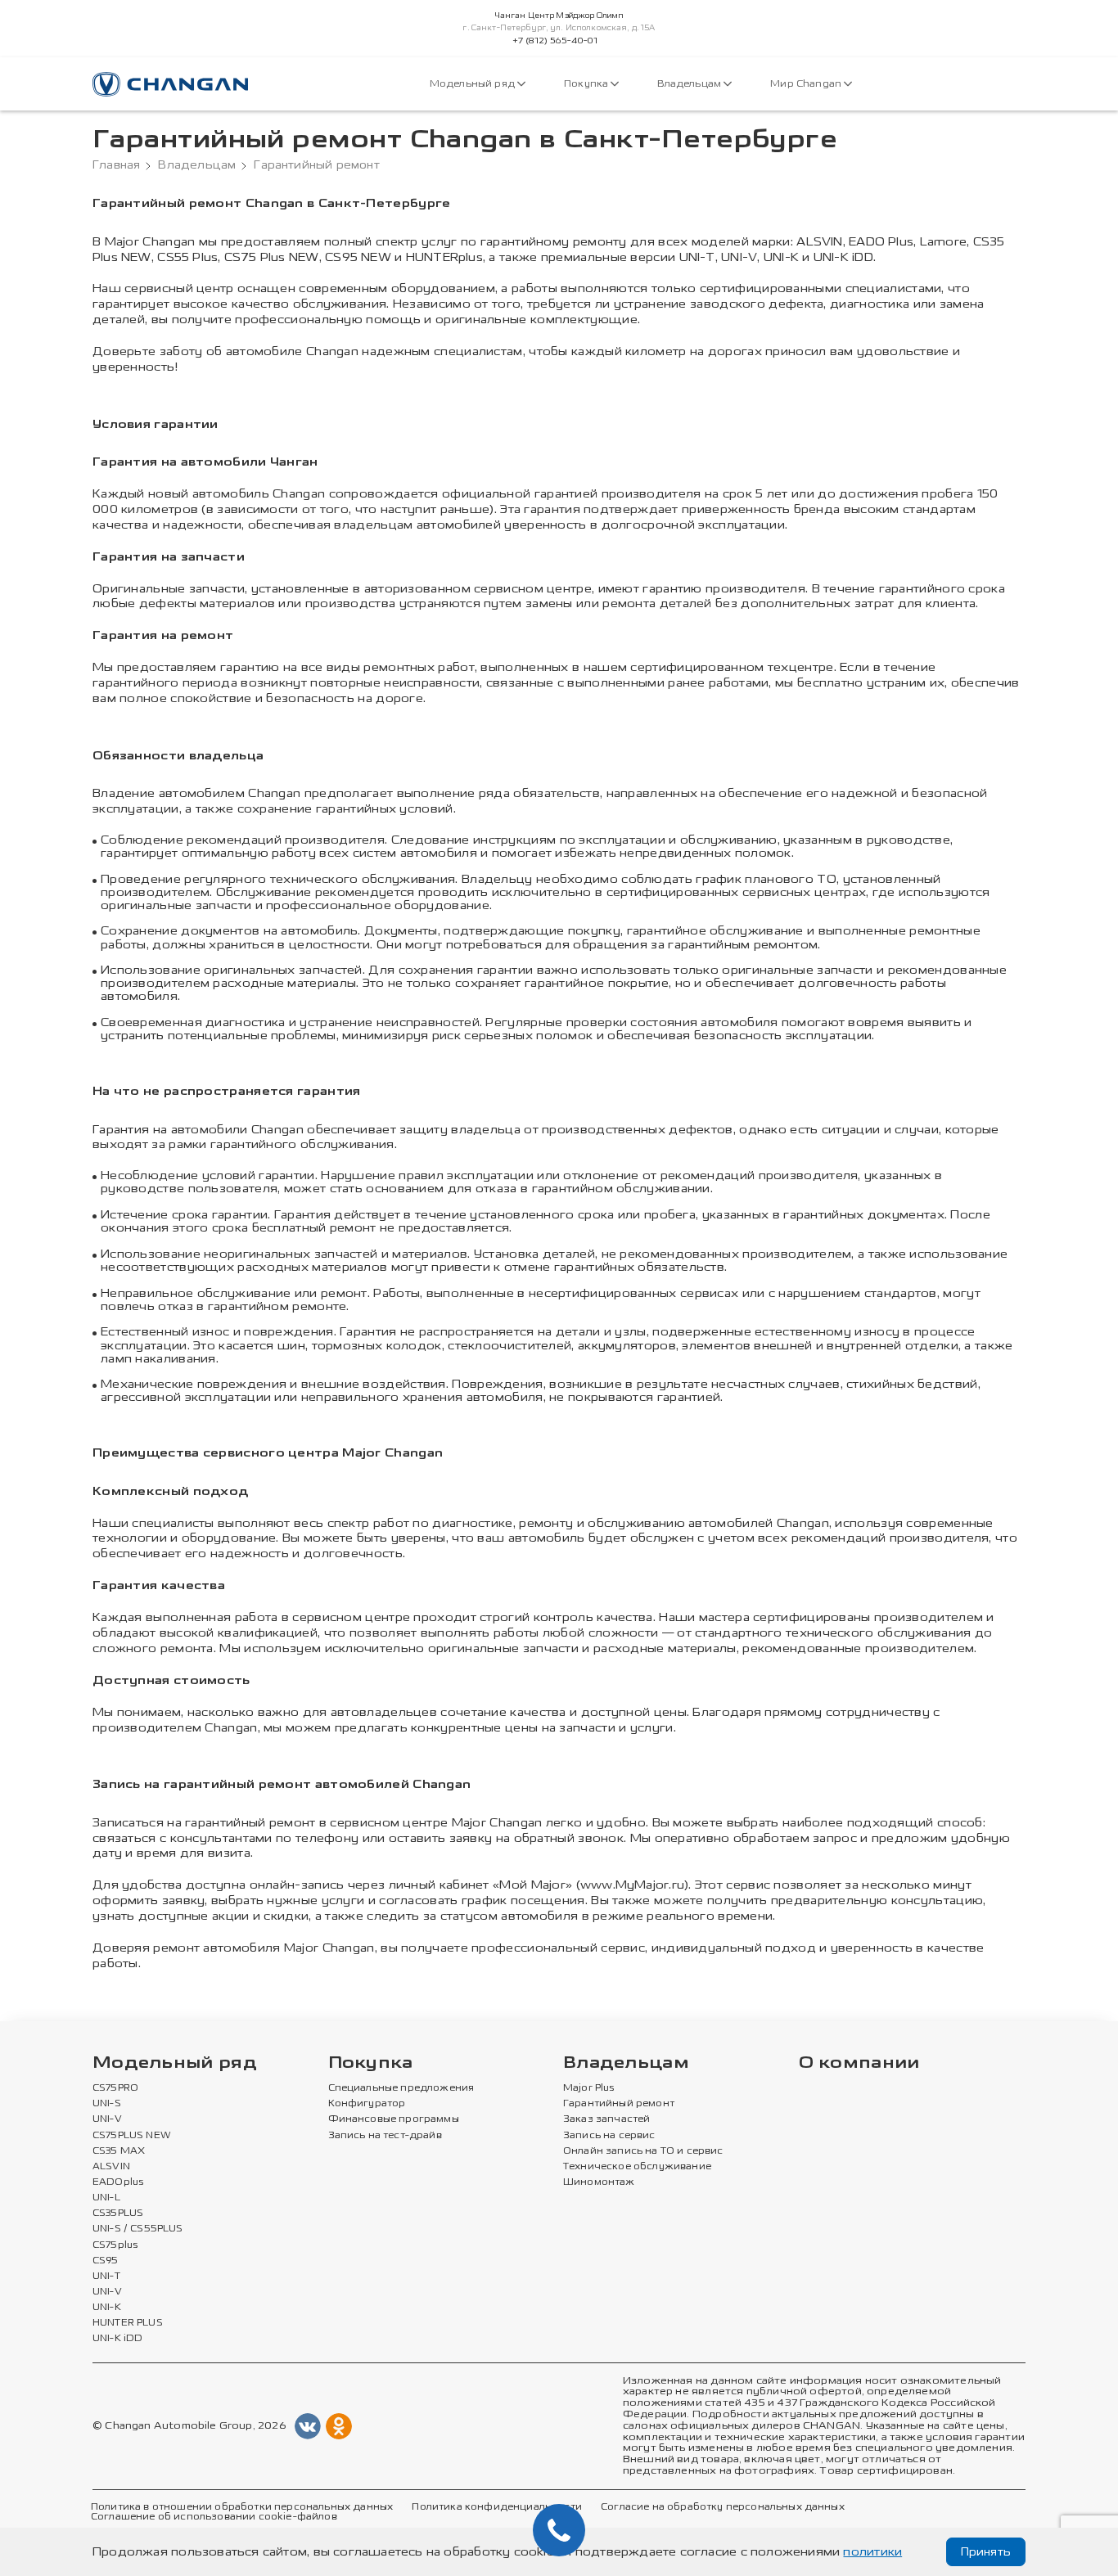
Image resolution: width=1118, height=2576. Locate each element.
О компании (859, 2063)
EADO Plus (881, 242)
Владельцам (690, 84)
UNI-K (781, 257)
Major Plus (589, 2088)
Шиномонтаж (599, 2182)
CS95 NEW (358, 257)
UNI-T (697, 257)
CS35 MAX (119, 2151)
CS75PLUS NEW (132, 2136)
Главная (116, 165)
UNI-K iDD (843, 257)
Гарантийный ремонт (619, 2104)
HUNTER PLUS (128, 2323)
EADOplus (118, 2182)
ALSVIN (819, 242)
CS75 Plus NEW (272, 257)
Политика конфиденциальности (496, 2507)
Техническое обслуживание (637, 2167)
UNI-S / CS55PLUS (138, 2229)
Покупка (587, 84)
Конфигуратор (367, 2104)
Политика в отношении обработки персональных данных (242, 2507)
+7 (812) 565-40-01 (555, 41)
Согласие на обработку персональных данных (723, 2507)
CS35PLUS (118, 2213)
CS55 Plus (187, 257)
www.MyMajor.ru (632, 1885)
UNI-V (739, 257)
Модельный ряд (473, 84)
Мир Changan (807, 84)
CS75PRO (115, 2088)
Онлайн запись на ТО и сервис (643, 2151)
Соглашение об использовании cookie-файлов (214, 2517)
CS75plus (115, 2245)
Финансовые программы (394, 2119)
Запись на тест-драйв (385, 2136)
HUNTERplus (444, 257)
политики (872, 2552)
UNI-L (106, 2198)
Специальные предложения (401, 2088)
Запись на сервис (609, 2136)
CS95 (106, 2261)
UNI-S (107, 2104)
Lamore (943, 242)
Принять (986, 2552)
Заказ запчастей (606, 2119)
